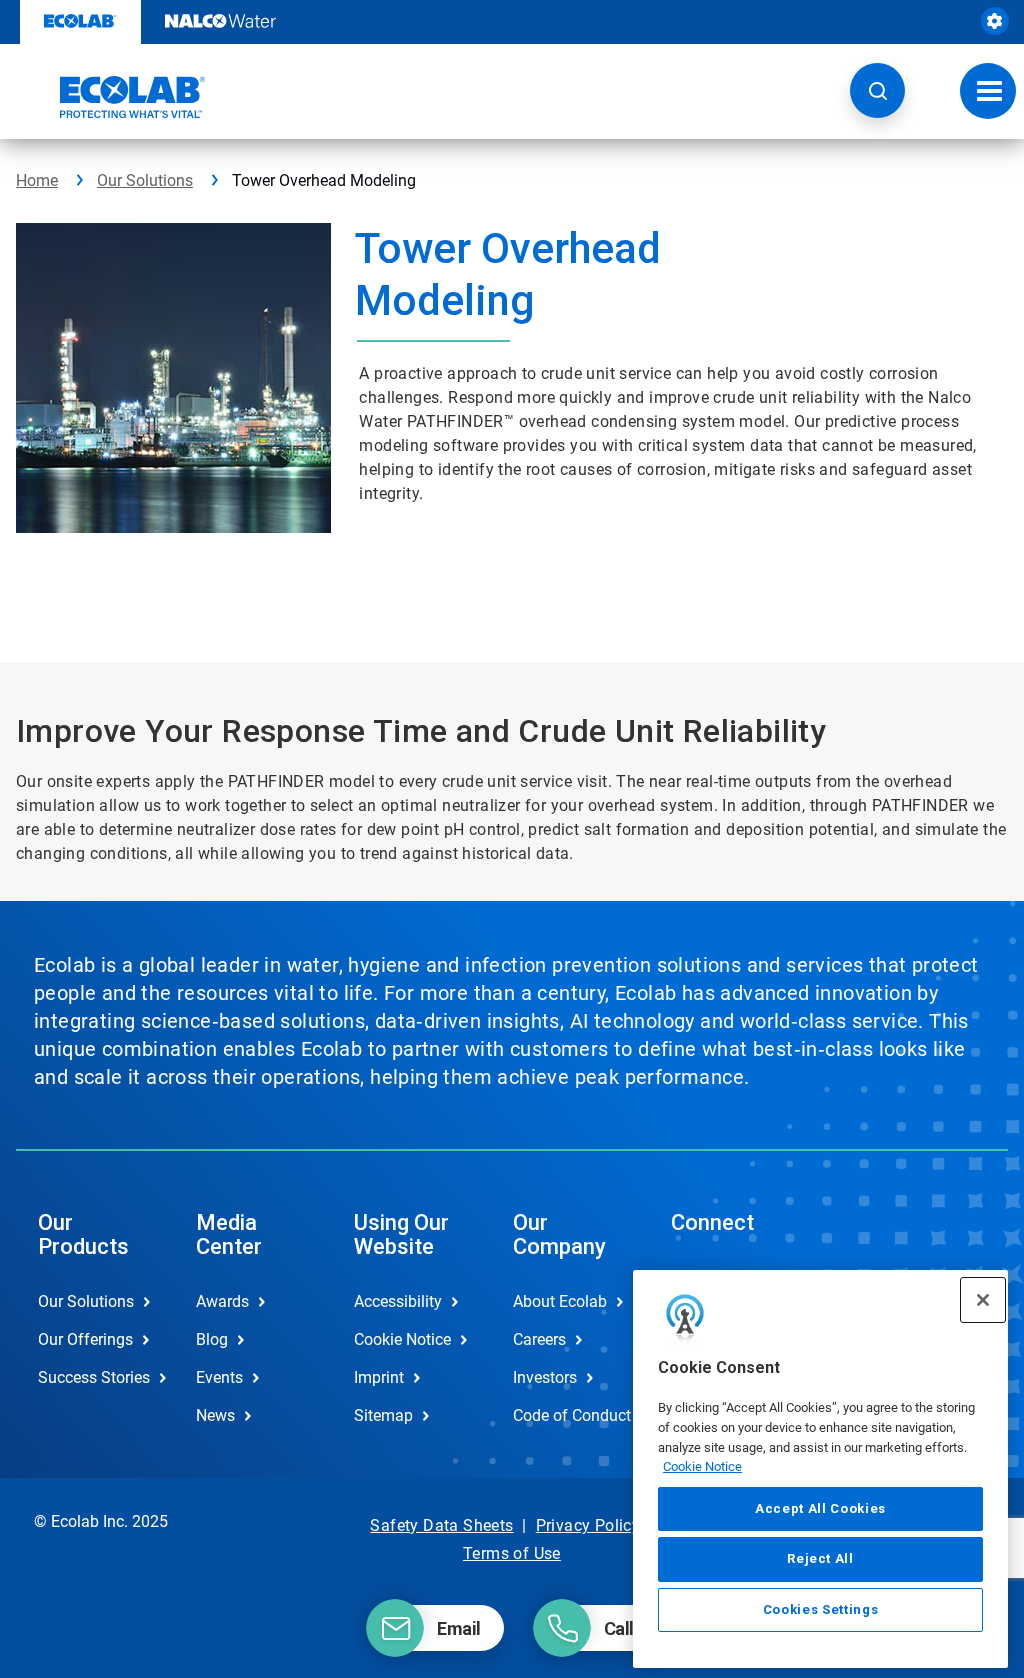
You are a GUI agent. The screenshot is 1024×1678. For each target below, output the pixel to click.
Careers (539, 1339)
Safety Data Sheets (441, 1525)
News (215, 1415)
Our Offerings (85, 1339)
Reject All (820, 1558)
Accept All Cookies (820, 1508)
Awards (222, 1301)
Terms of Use (512, 1553)
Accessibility (398, 1301)
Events (219, 1377)
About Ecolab (560, 1301)
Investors (545, 1377)
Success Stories (94, 1377)
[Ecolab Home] (111, 97)
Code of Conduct (571, 1415)
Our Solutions (145, 180)
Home (37, 180)
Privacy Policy (588, 1525)
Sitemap (383, 1415)
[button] (877, 90)
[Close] (983, 1300)
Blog (212, 1339)
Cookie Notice (702, 1466)
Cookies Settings (821, 1609)
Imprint (379, 1377)
